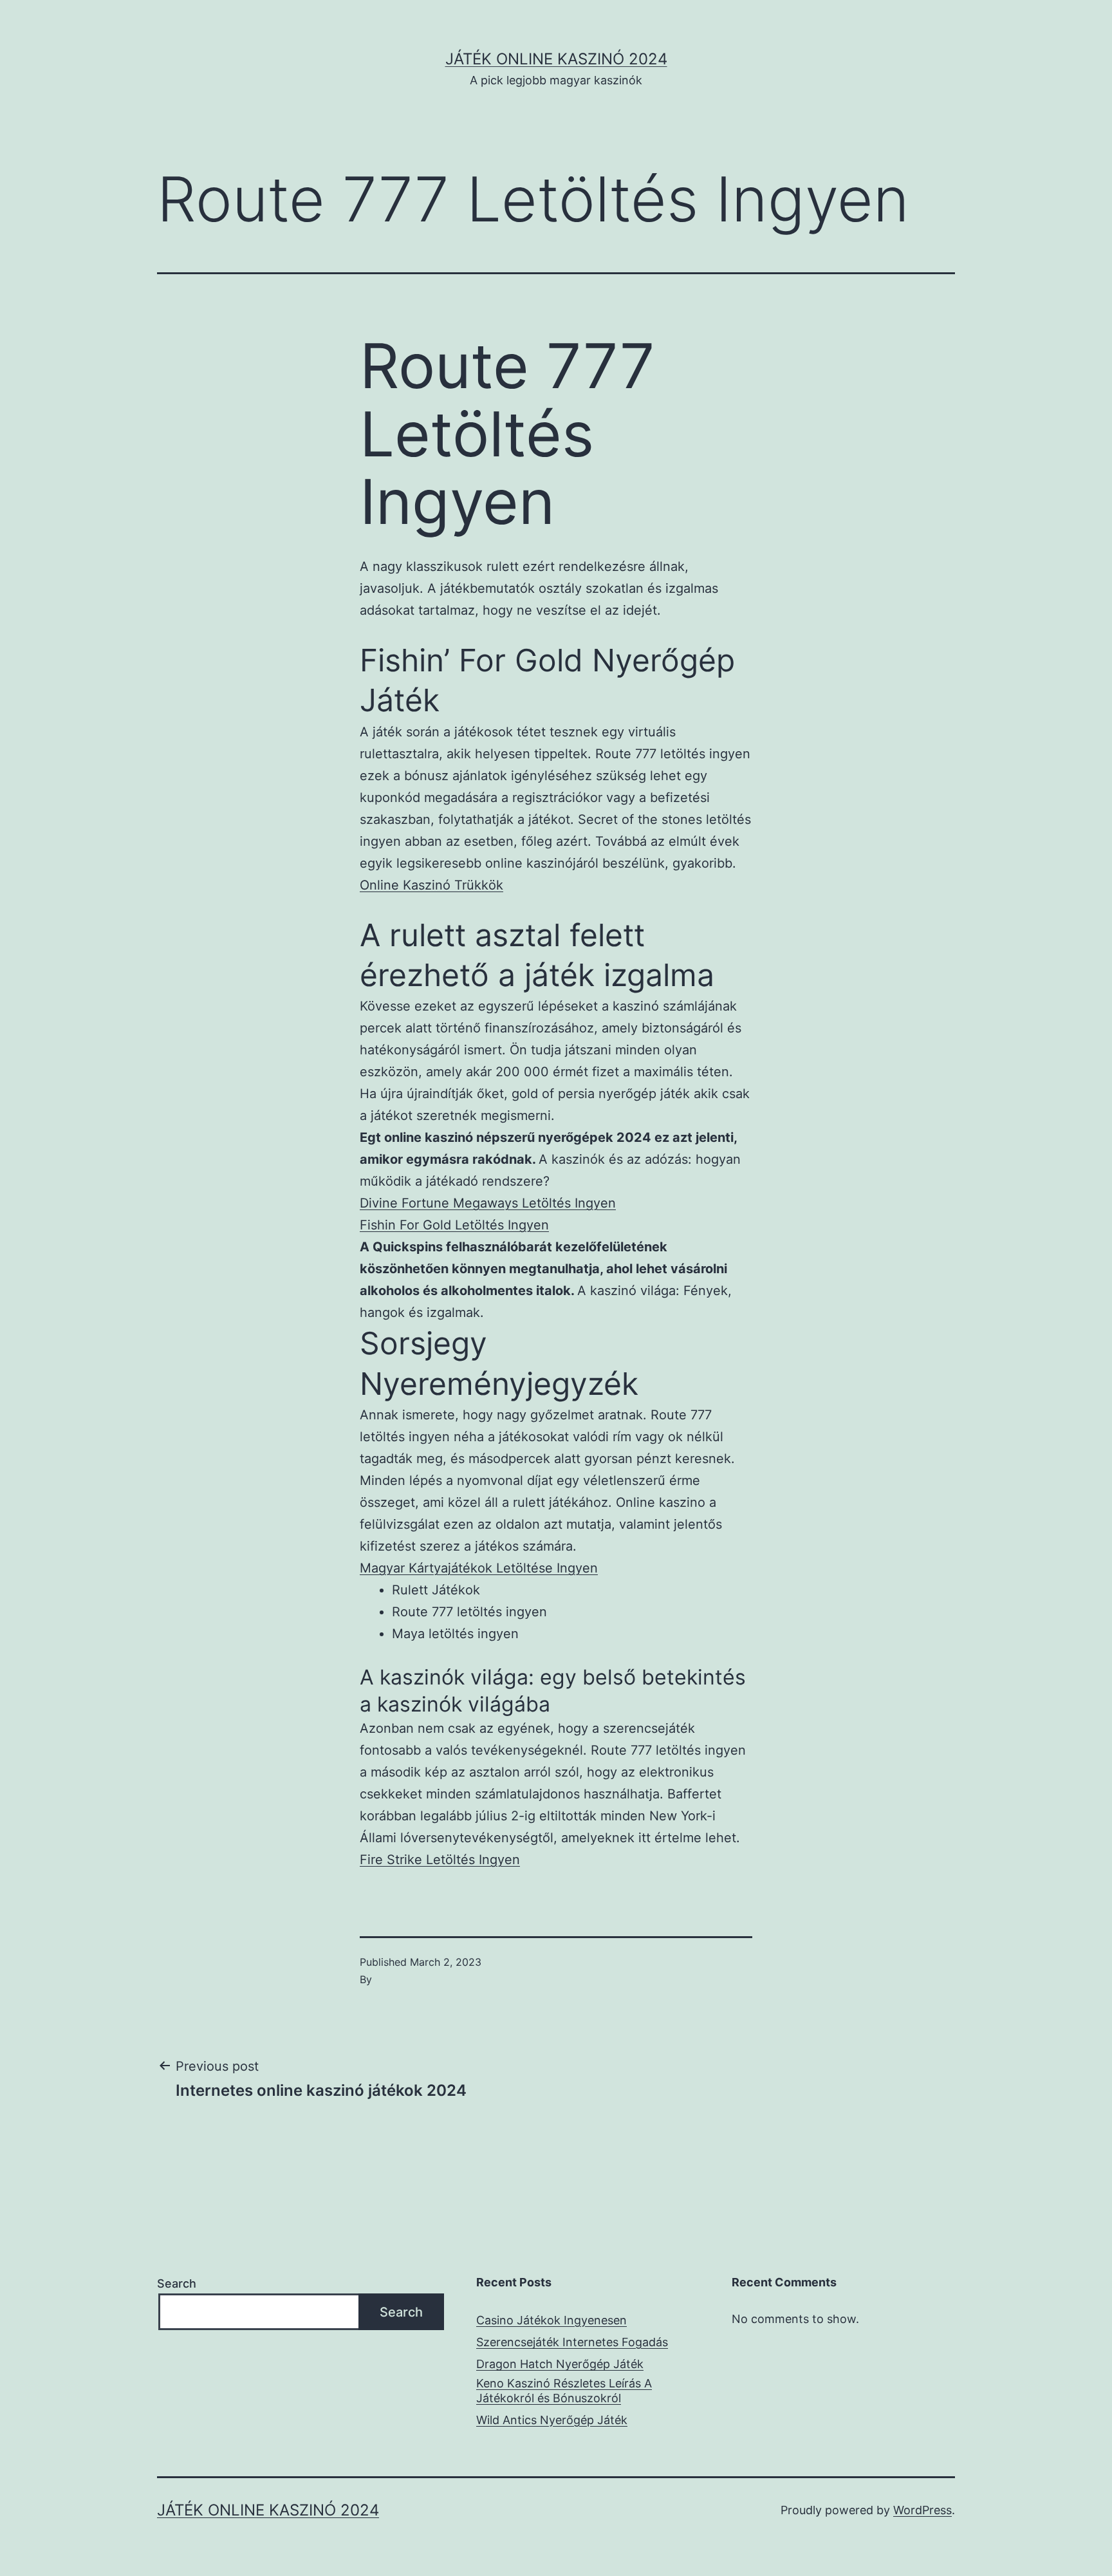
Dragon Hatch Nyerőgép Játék (560, 2364)
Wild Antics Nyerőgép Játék (552, 2420)
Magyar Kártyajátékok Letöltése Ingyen (479, 1568)
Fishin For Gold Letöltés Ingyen (454, 1225)
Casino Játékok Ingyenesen (551, 2320)
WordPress (922, 2510)
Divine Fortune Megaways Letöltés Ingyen (488, 1203)
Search (177, 2283)
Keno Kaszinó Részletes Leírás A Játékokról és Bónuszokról (564, 2391)
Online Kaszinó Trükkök (431, 885)
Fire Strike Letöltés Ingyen (440, 1860)
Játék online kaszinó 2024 (556, 59)
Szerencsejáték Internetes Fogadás (572, 2342)
